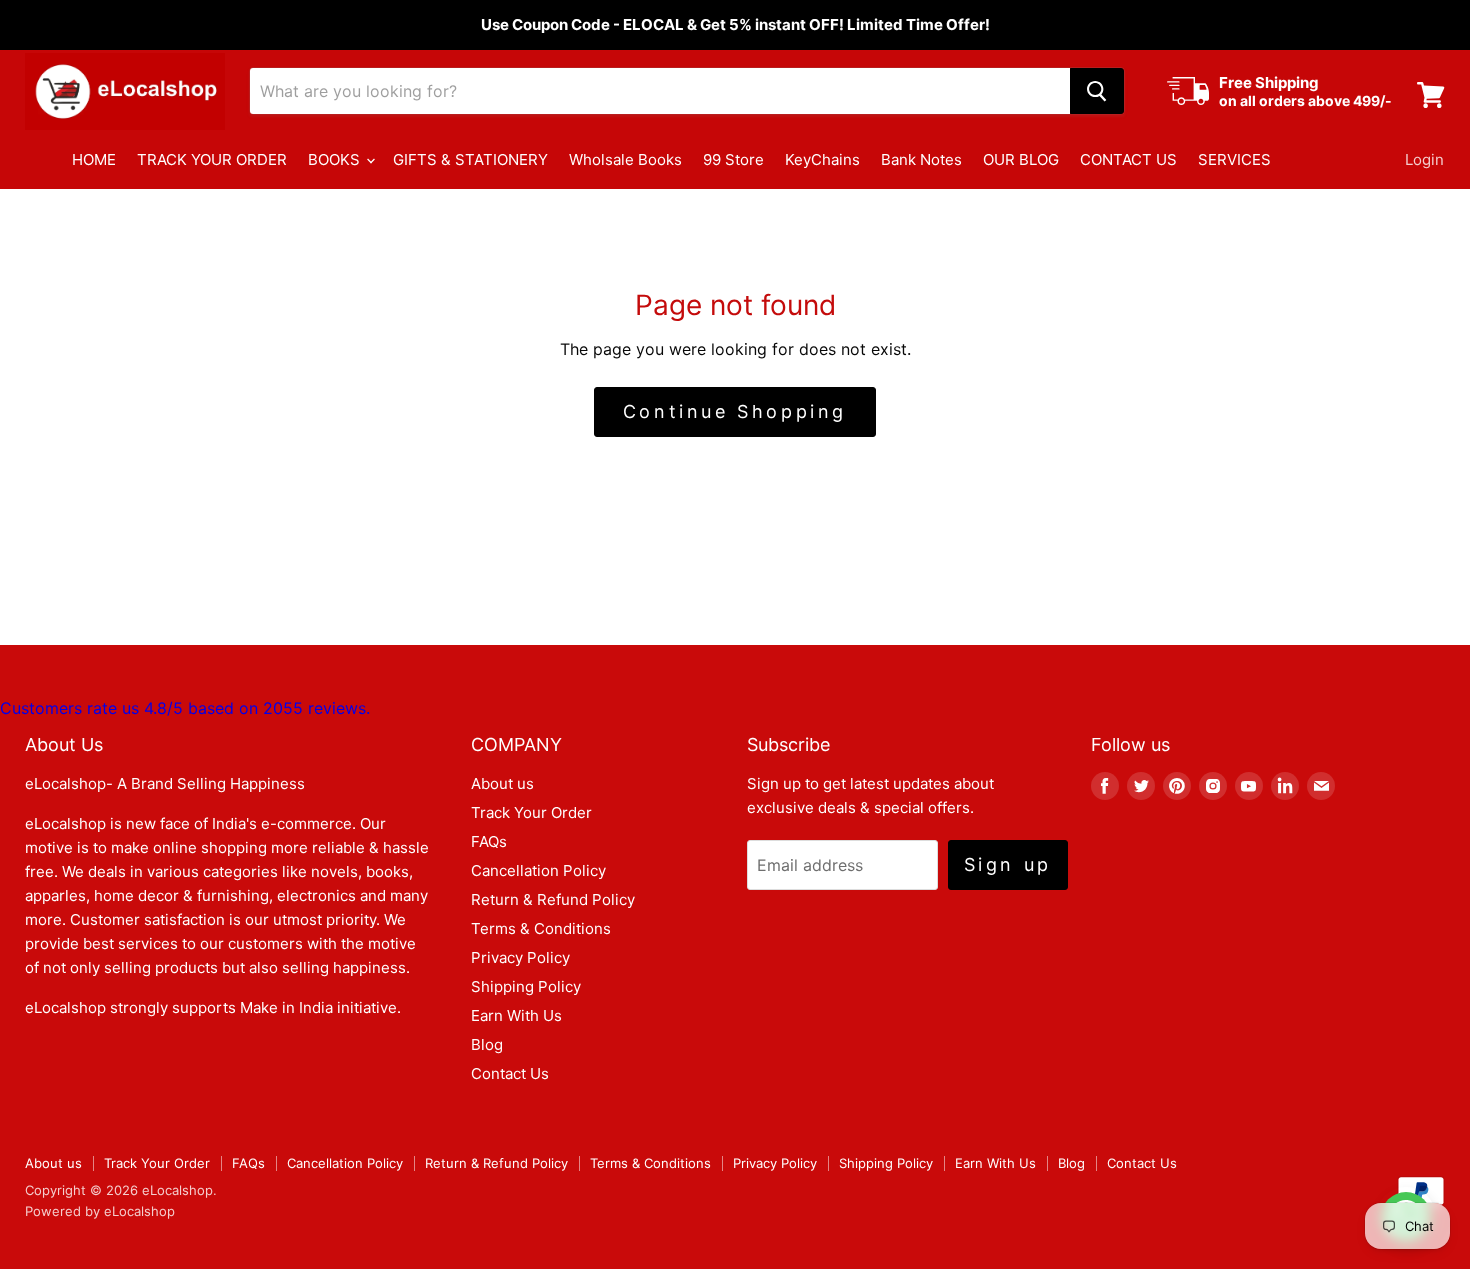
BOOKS (336, 159)
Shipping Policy (526, 986)
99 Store (733, 159)
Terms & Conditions (541, 928)
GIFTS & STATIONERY (470, 159)
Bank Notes (921, 159)
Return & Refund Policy (553, 899)
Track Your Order (531, 812)
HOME (94, 159)
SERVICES (1234, 159)
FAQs (489, 841)
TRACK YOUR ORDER (212, 159)
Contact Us (510, 1073)
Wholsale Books (625, 159)
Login (1424, 159)
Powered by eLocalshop (100, 1211)
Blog (487, 1044)
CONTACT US (1128, 159)
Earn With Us (516, 1015)
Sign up (1008, 864)
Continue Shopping (735, 411)
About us (502, 783)
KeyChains (822, 159)
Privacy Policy (520, 957)
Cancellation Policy (538, 870)
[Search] (1097, 91)
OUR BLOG (1021, 159)
